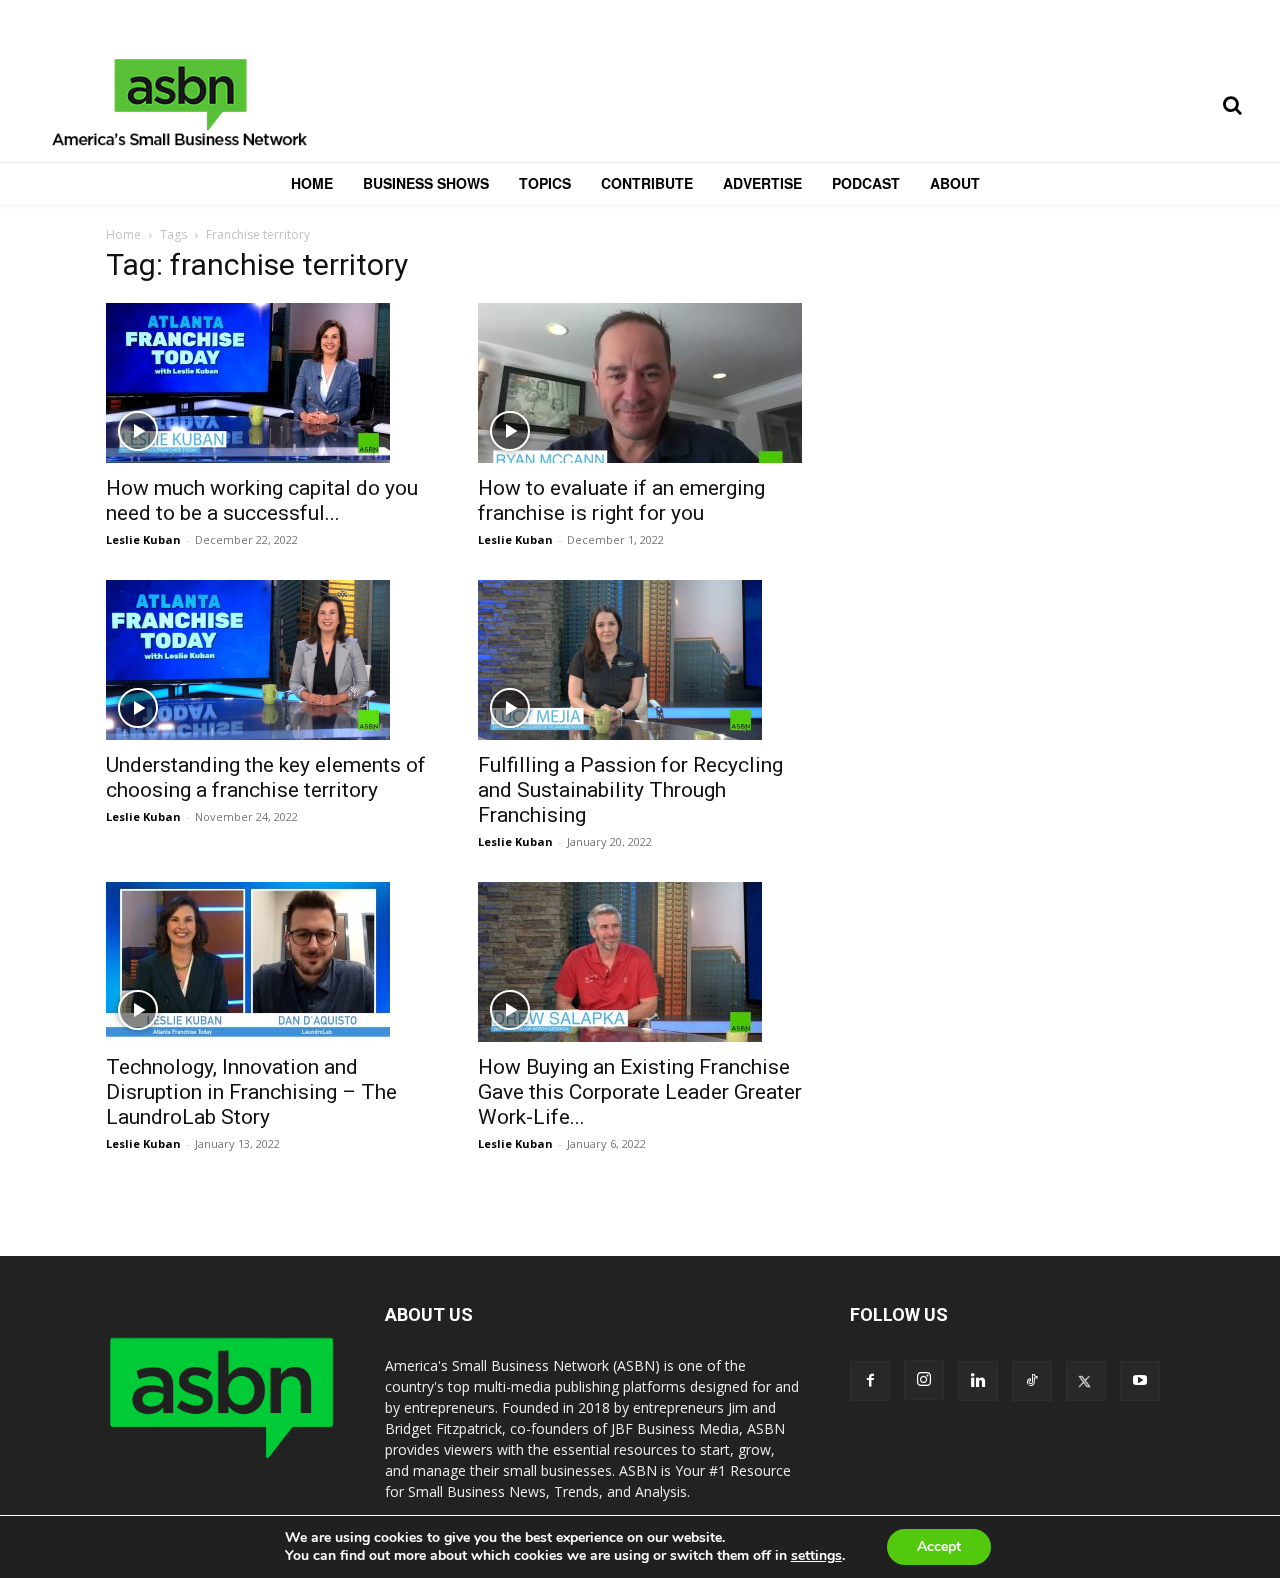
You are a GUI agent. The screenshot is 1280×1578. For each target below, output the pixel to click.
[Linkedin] (978, 1381)
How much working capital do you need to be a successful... (262, 500)
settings (816, 1556)
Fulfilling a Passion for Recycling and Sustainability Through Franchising (630, 790)
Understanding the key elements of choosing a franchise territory (266, 777)
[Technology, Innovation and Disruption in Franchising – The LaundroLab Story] (268, 962)
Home (123, 234)
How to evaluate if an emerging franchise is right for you (621, 500)
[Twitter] (1086, 1381)
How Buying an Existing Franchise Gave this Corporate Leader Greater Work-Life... (640, 1092)
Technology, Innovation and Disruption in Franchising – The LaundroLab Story (251, 1092)
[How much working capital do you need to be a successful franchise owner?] (268, 383)
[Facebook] (870, 1381)
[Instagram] (924, 1380)
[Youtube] (1140, 1381)
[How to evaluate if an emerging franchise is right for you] (640, 383)
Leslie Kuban (143, 539)
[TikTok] (1032, 1381)
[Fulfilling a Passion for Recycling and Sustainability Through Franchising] (640, 660)
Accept (939, 1546)
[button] (1232, 105)
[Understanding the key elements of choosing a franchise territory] (268, 660)
